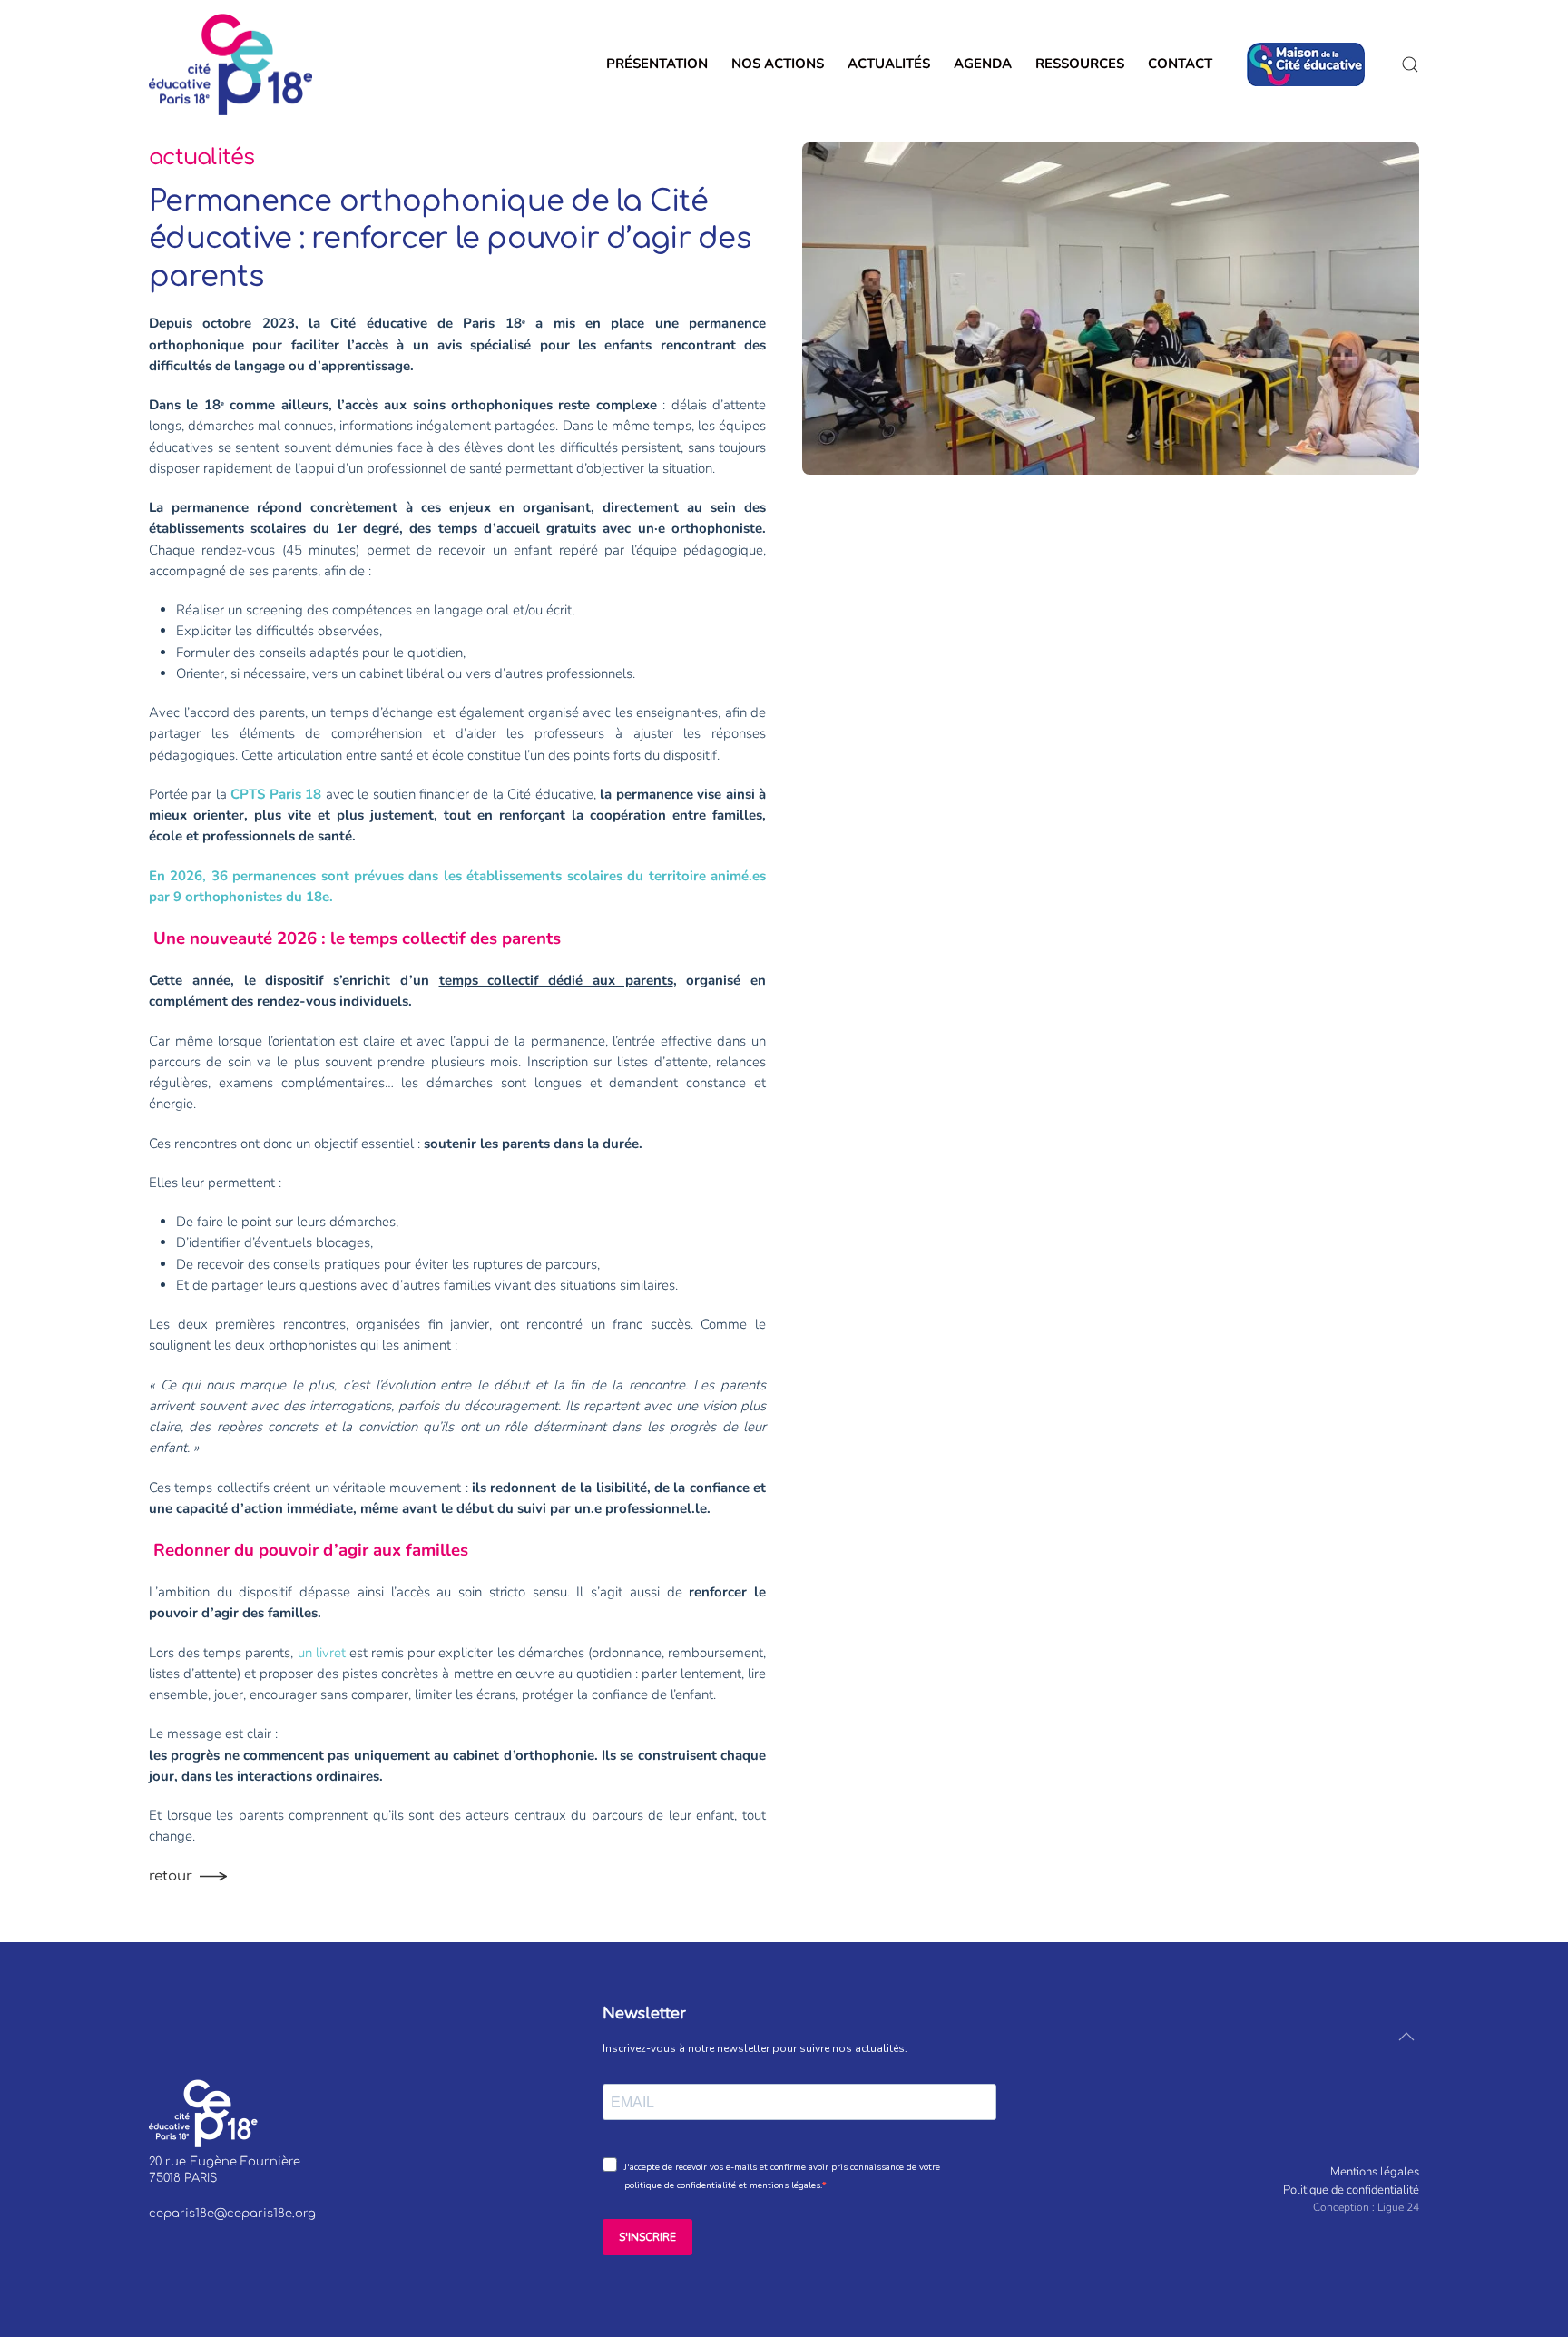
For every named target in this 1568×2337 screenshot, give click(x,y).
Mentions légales (1375, 2172)
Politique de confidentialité (1351, 2190)
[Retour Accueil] (230, 64)
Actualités (889, 64)
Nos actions (778, 64)
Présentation (657, 64)
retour (171, 1876)
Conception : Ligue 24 (1366, 2207)
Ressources (1080, 64)
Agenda (983, 64)
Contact (1186, 64)
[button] (1410, 64)
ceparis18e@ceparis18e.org (232, 2214)
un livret (322, 1653)
